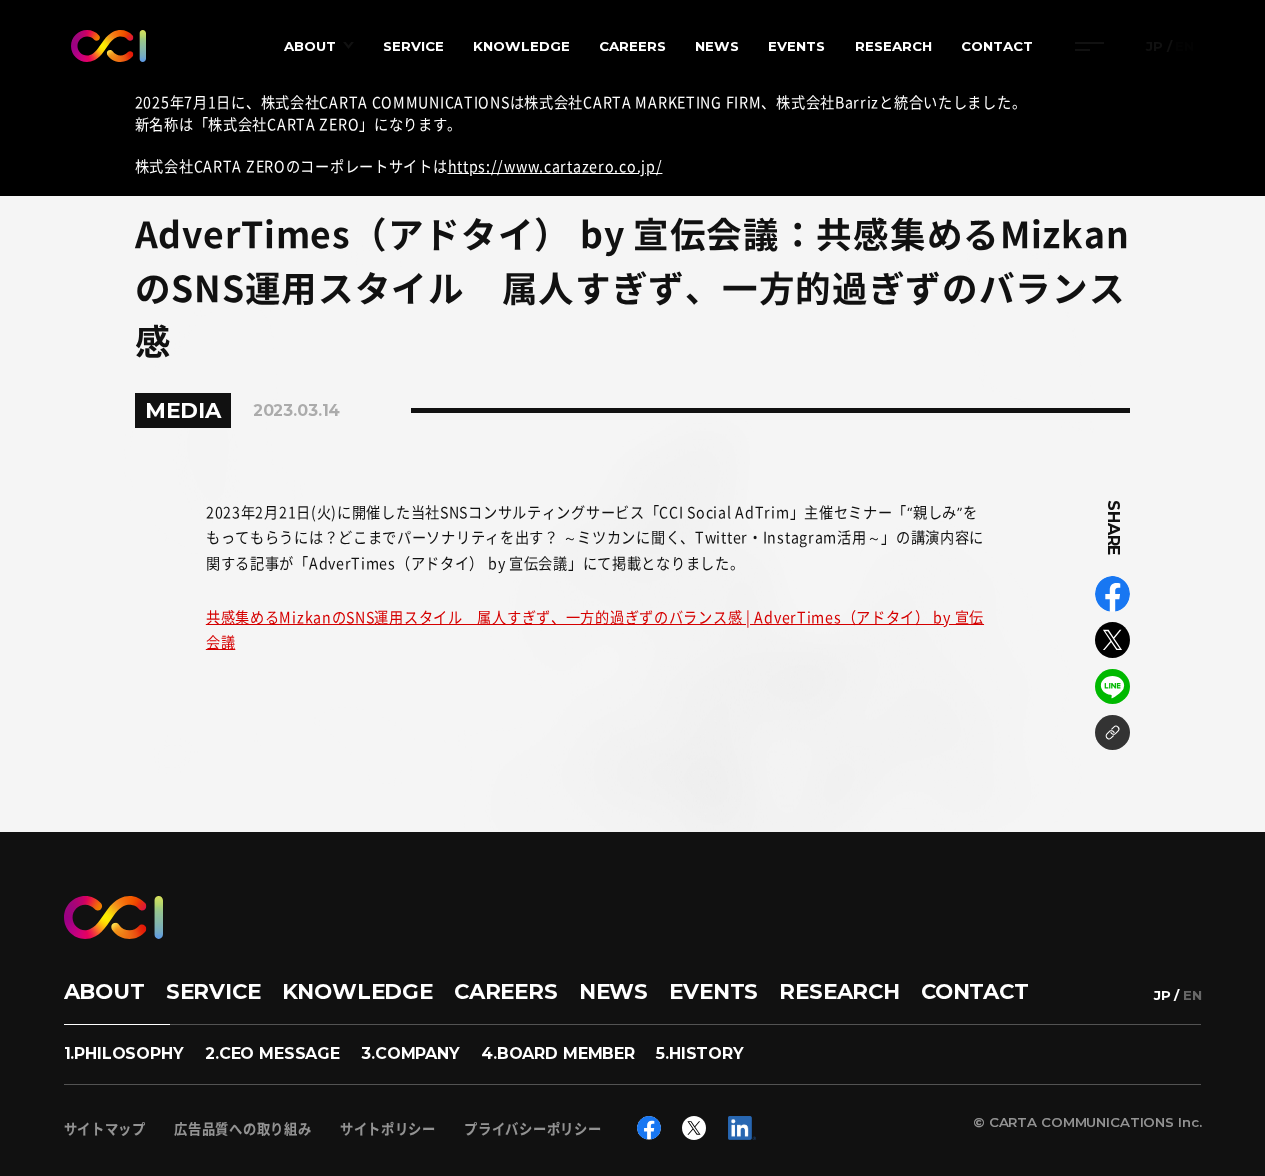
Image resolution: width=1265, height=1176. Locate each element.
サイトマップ (105, 1128)
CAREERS (632, 46)
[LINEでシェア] (1113, 687)
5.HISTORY (700, 1053)
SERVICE (413, 46)
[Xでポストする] (1113, 640)
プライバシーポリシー (532, 1128)
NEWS (717, 46)
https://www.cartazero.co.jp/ (555, 166)
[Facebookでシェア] (1113, 594)
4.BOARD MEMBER (558, 1053)
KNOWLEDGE (521, 46)
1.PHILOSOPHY (124, 1053)
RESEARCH (893, 46)
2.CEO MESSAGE (272, 1053)
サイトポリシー (388, 1128)
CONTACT (997, 46)
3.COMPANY (410, 1053)
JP (1154, 46)
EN (1184, 46)
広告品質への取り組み (242, 1128)
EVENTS (796, 46)
